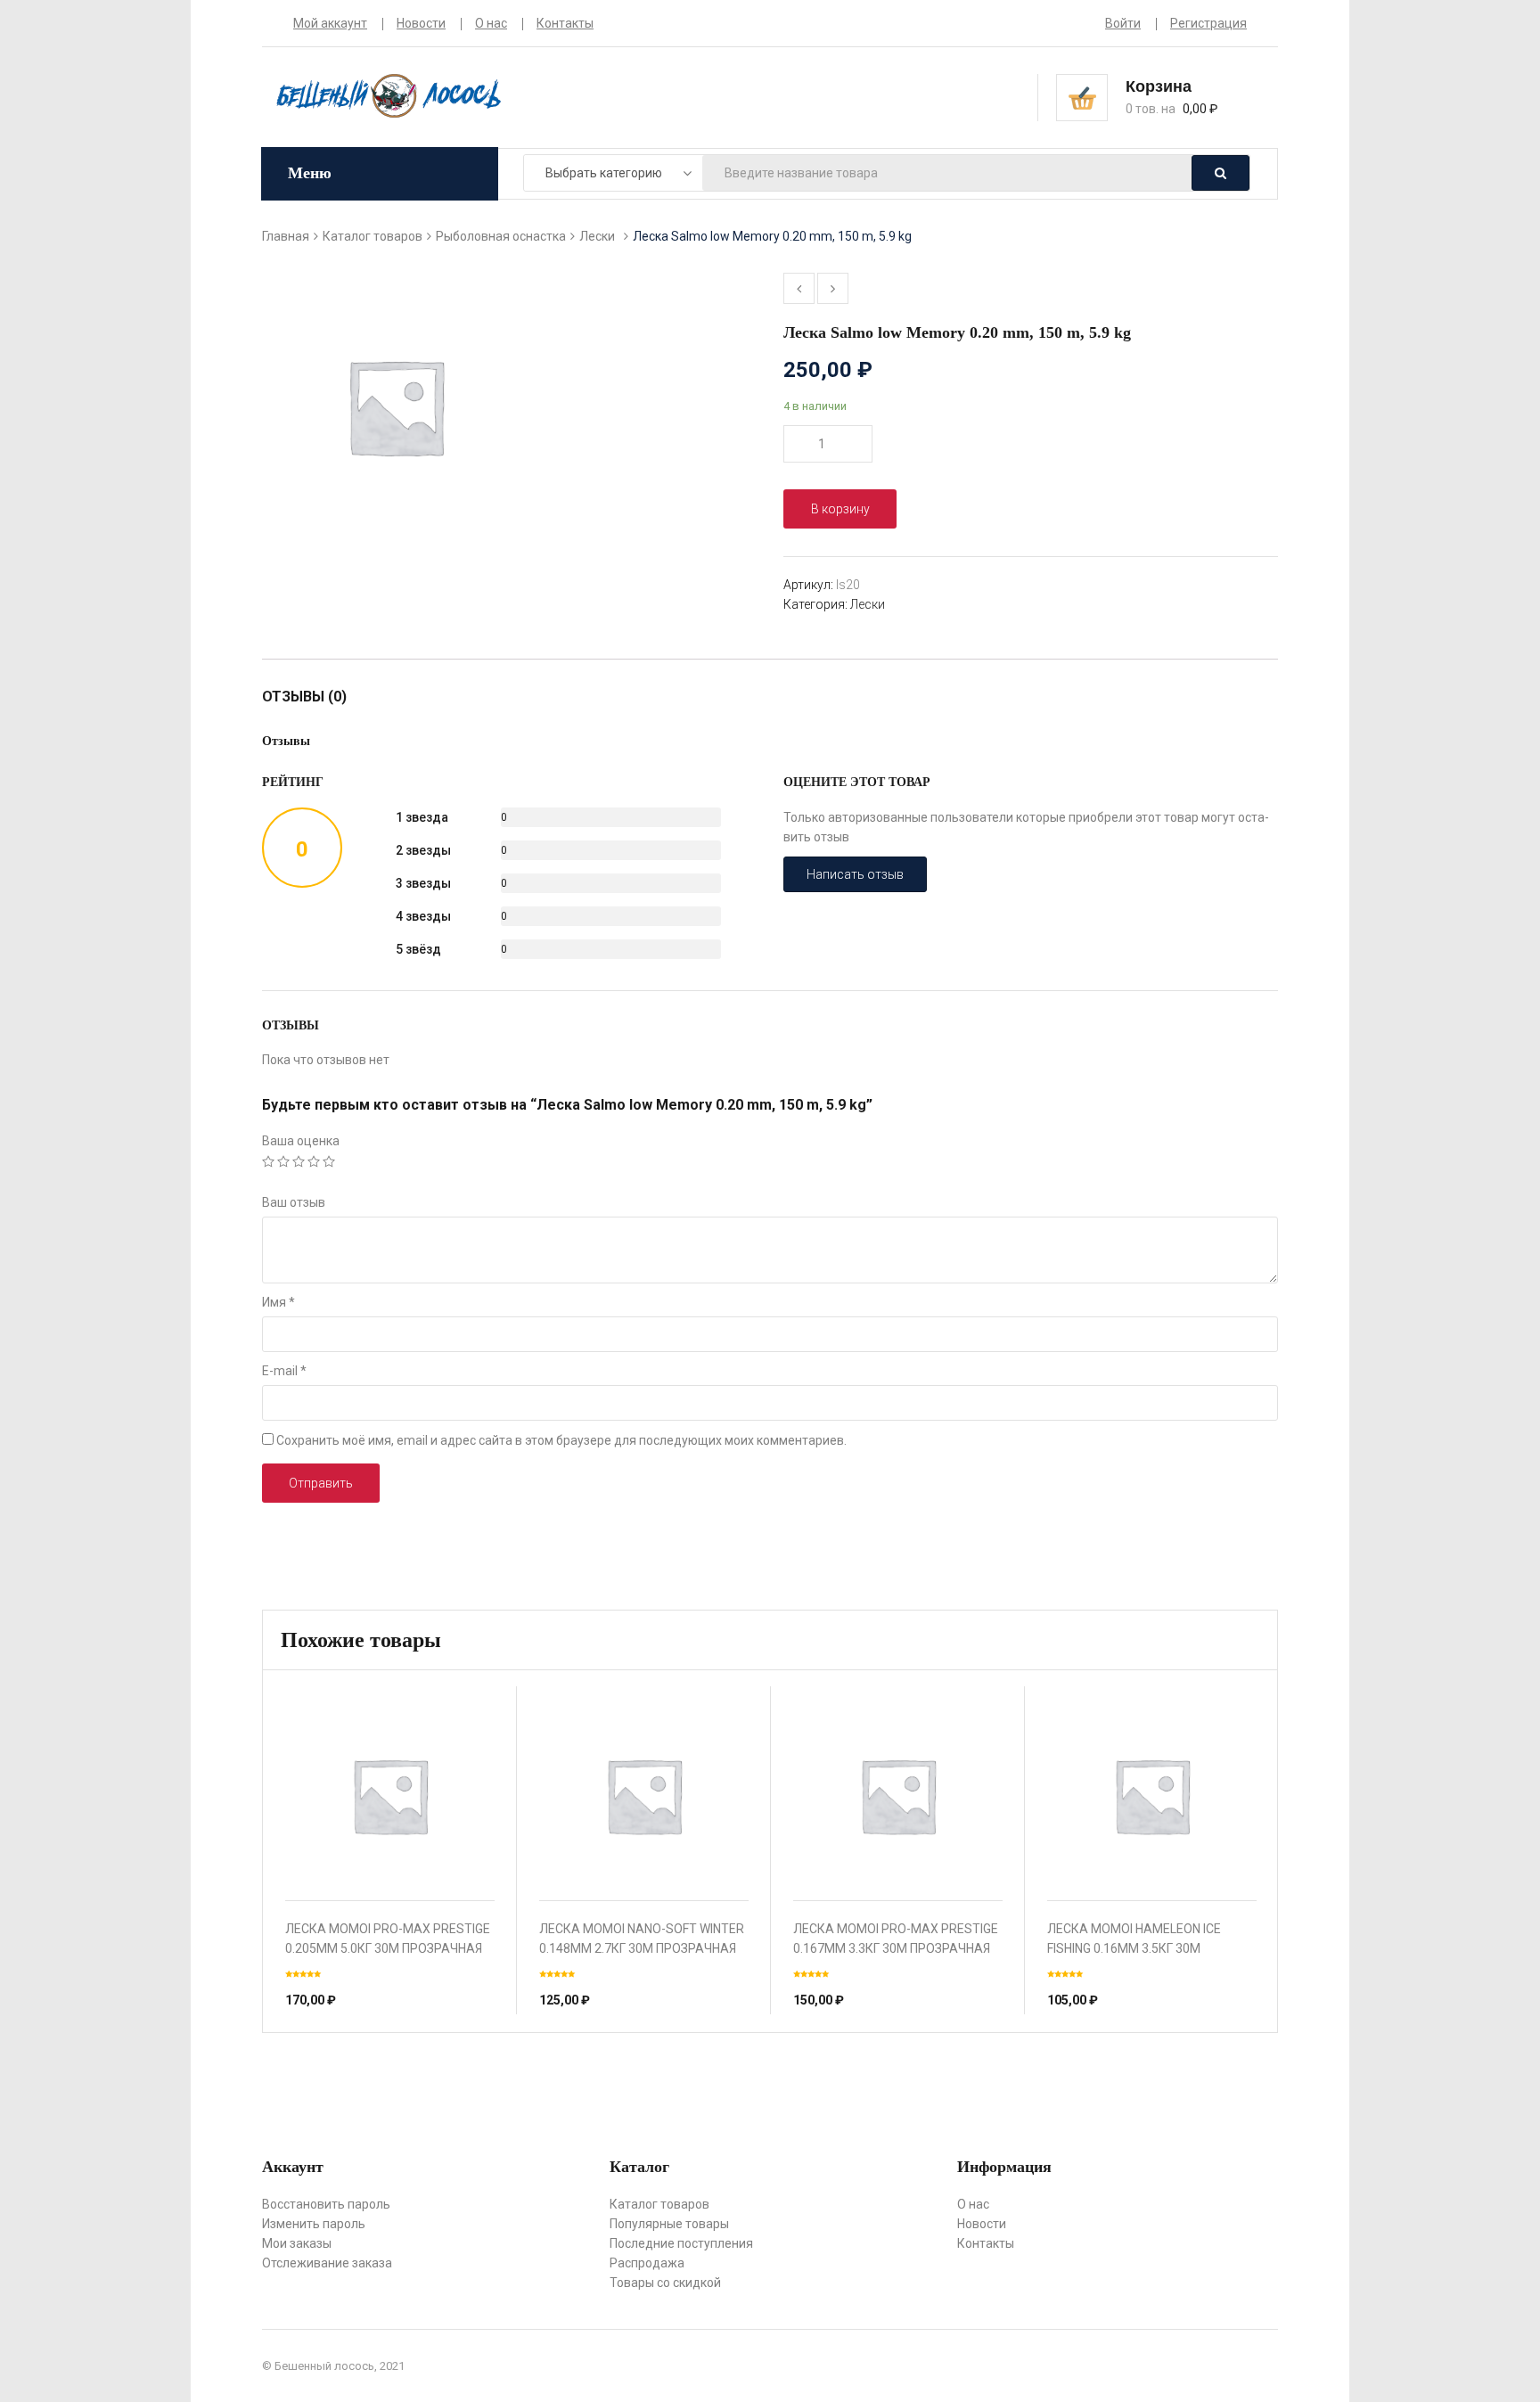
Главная (286, 236)
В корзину (840, 509)
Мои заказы (297, 2243)
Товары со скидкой (665, 2283)
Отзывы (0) (304, 697)
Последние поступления (681, 2243)
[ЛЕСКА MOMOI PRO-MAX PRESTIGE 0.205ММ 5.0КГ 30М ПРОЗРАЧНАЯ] (390, 1795)
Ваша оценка (301, 1141)
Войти (1123, 23)
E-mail (284, 1371)
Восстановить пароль (326, 2204)
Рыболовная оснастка (501, 236)
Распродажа (647, 2263)
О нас (491, 23)
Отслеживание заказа (327, 2263)
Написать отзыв (855, 874)
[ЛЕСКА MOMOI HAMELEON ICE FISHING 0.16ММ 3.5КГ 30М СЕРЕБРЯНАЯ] (1152, 1795)
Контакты (565, 23)
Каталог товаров (373, 236)
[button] (1186, 96)
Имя (279, 1302)
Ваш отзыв (294, 1202)
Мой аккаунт (330, 23)
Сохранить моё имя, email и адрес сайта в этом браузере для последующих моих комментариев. (561, 1440)
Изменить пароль (314, 2224)
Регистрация (1208, 23)
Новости (421, 23)
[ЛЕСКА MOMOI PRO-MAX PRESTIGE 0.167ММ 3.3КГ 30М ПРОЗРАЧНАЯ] (898, 1795)
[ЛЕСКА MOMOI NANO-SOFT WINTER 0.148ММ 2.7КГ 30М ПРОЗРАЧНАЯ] (644, 1795)
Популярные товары (669, 2224)
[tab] (313, 697)
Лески (597, 236)
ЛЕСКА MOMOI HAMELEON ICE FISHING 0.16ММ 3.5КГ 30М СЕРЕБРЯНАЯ (1134, 1948)
